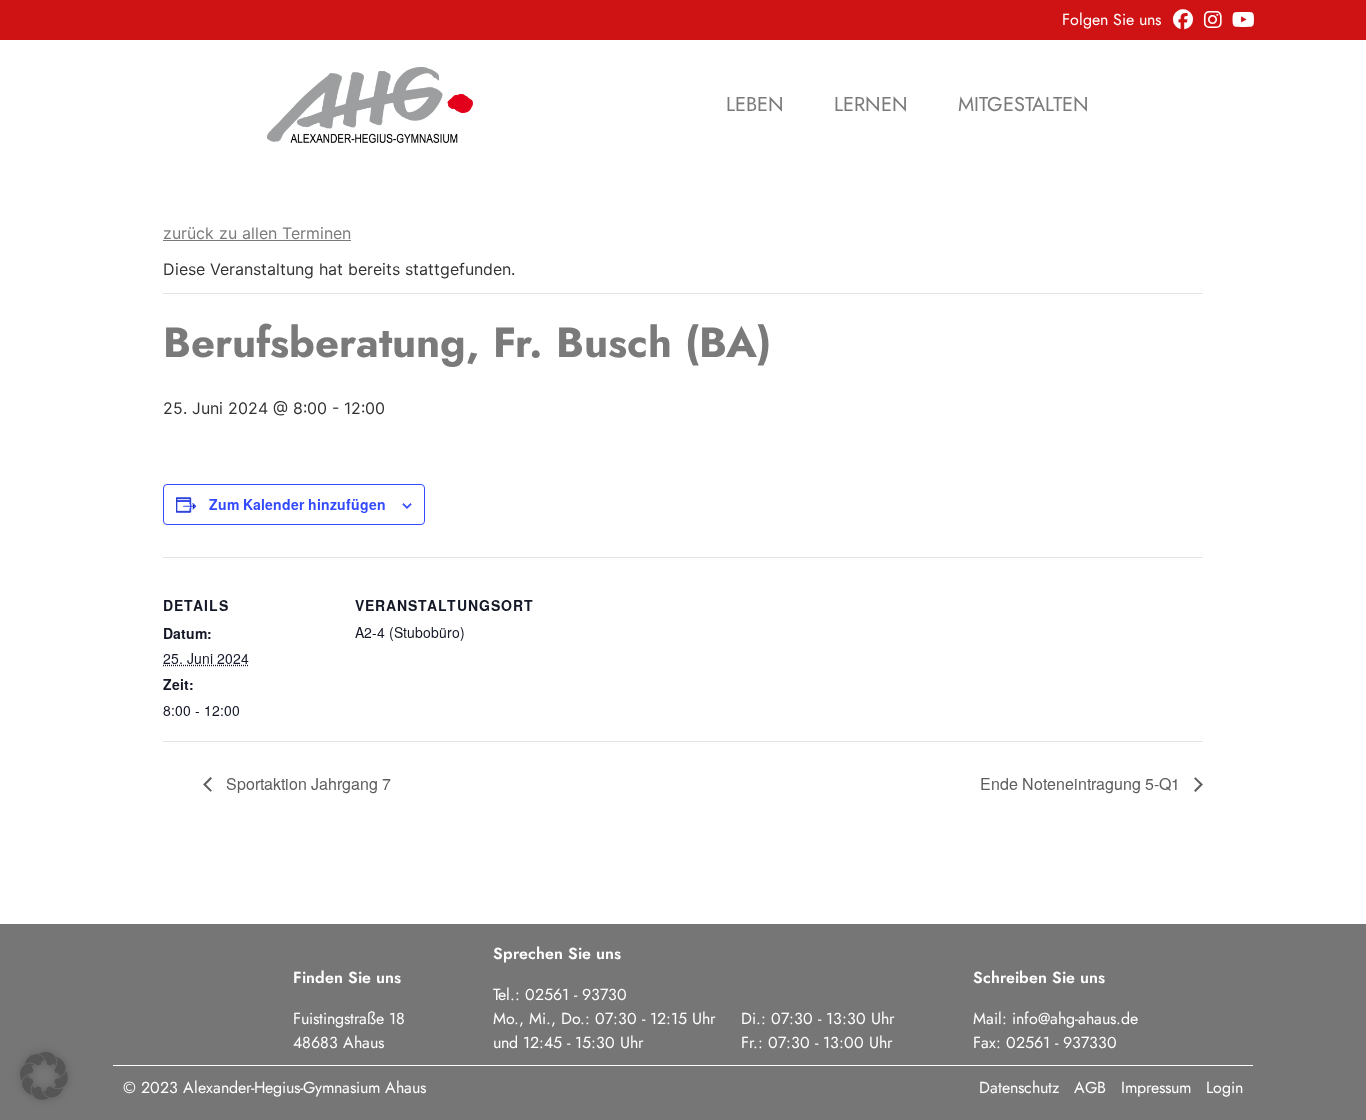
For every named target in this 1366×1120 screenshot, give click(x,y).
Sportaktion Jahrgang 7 (306, 783)
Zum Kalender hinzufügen (297, 504)
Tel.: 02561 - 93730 (560, 994)
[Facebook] (1183, 20)
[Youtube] (1243, 20)
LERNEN (871, 105)
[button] (44, 1076)
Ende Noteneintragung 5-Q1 (1082, 783)
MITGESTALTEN (1023, 105)
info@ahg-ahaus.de (1075, 1018)
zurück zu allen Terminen (257, 233)
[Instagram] (1213, 20)
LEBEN (755, 105)
